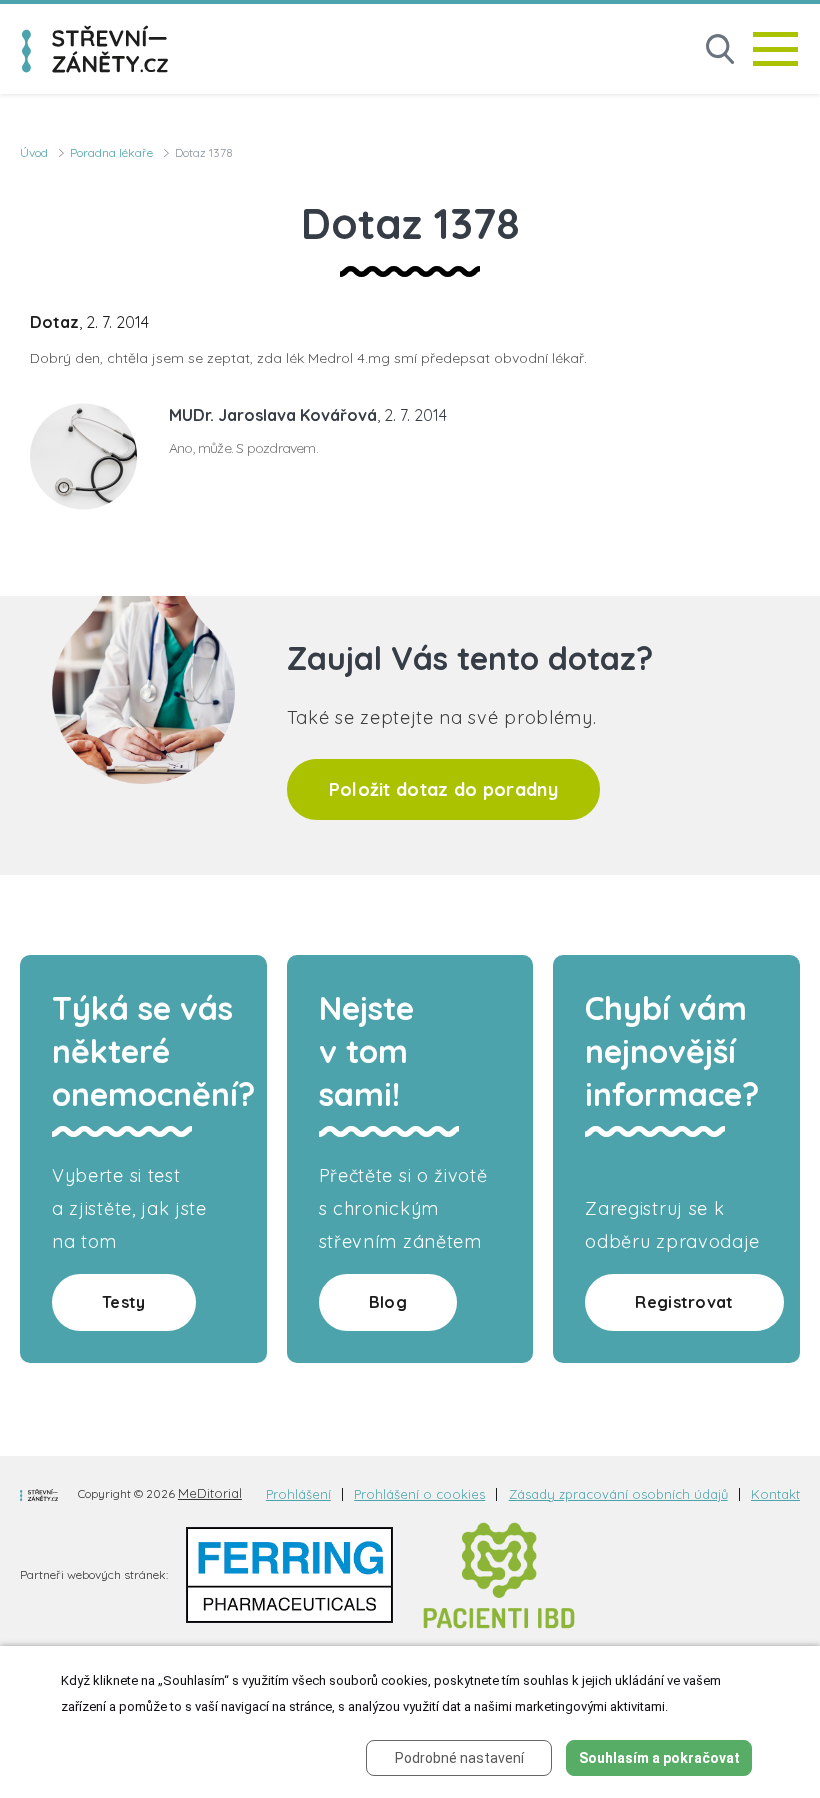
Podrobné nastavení (459, 1758)
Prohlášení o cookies (419, 1494)
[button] (720, 49)
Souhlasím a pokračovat (659, 1758)
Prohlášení (298, 1494)
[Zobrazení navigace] (775, 49)
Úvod (34, 152)
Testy (124, 1302)
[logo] (95, 49)
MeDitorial (210, 1493)
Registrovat (684, 1302)
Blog (388, 1302)
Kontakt (775, 1494)
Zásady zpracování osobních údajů (618, 1494)
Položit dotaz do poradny (443, 789)
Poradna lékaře (111, 152)
